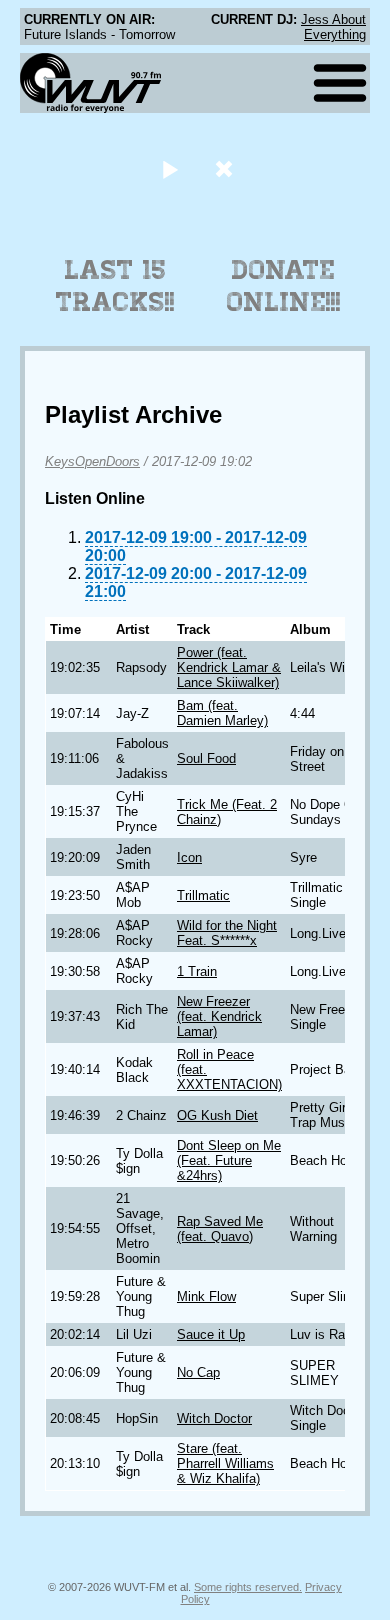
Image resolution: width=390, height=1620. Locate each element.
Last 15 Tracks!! (115, 286)
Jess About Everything (333, 27)
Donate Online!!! (284, 286)
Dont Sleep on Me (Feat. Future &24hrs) (229, 1160)
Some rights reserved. (248, 1587)
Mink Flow (206, 1296)
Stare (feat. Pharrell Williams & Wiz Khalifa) (225, 1463)
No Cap (198, 1372)
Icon (189, 857)
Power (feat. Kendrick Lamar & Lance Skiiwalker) (229, 667)
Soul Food (206, 758)
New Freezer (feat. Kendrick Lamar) (219, 1016)
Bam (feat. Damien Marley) (222, 713)
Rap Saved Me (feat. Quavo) (220, 1229)
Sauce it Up (211, 1334)
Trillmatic (203, 895)
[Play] (169, 168)
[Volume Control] (226, 168)
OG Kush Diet (217, 1115)
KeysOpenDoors (92, 461)
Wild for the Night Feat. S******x (227, 933)
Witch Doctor (214, 1418)
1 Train (197, 971)
